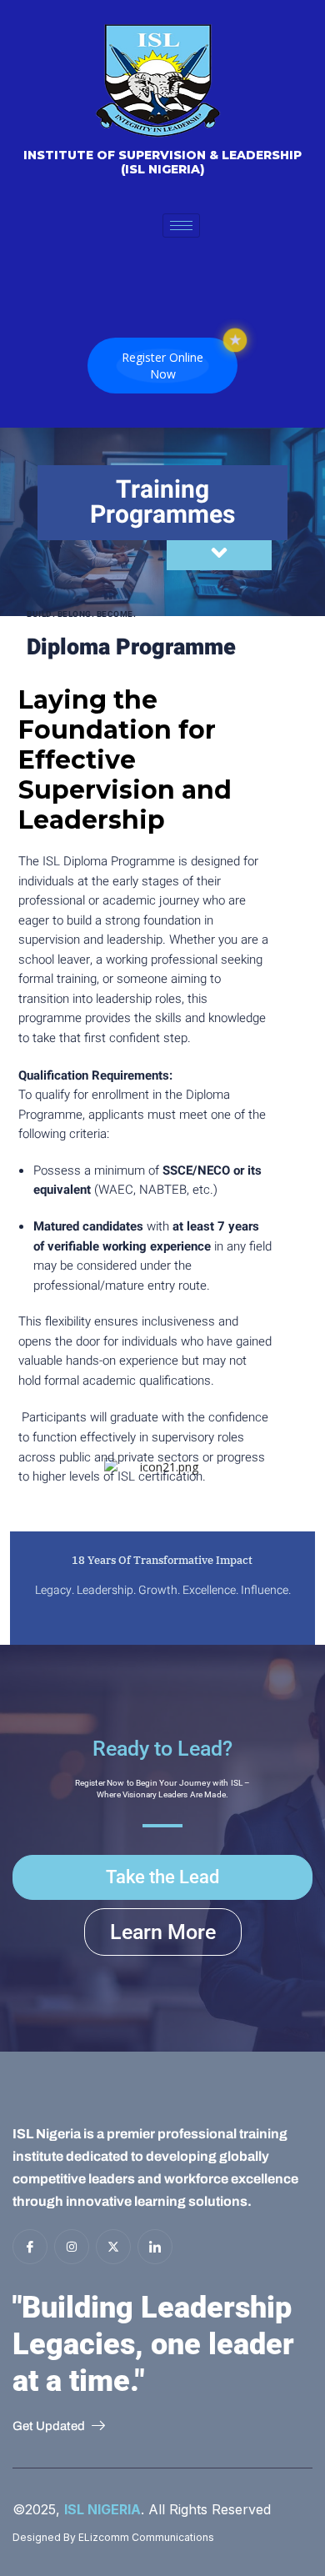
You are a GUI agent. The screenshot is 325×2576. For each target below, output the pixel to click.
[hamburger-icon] (181, 226)
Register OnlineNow (162, 366)
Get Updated (49, 2426)
